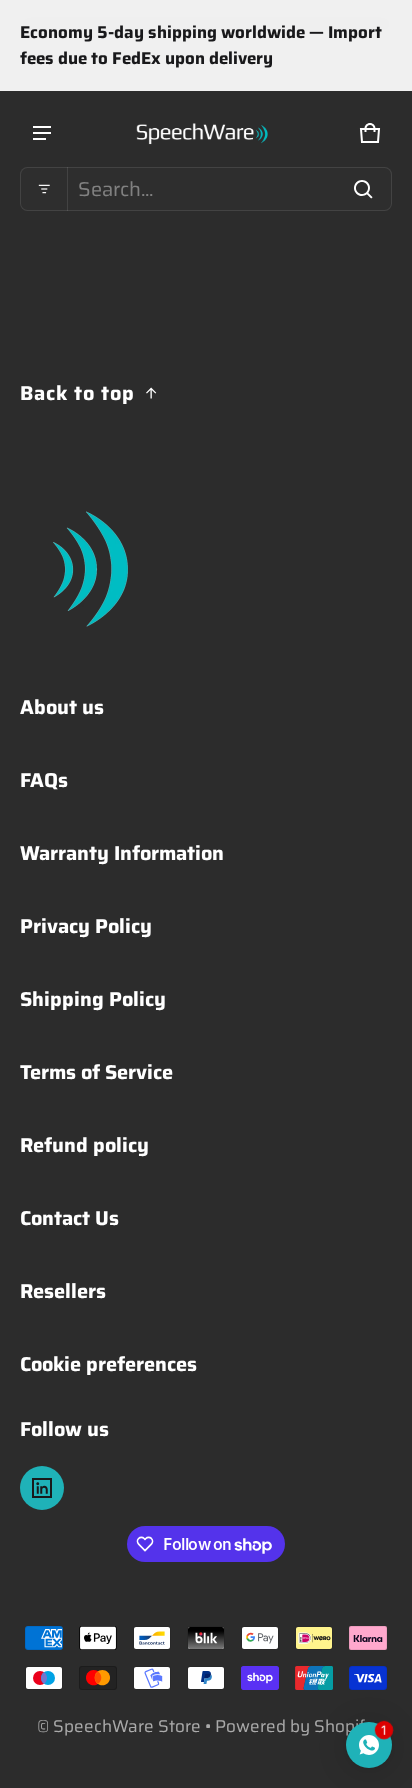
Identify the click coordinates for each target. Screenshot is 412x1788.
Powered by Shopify (295, 1726)
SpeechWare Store (127, 1726)
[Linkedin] (42, 1488)
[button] (206, 189)
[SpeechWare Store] (206, 133)
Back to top (77, 393)
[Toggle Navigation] (42, 133)
